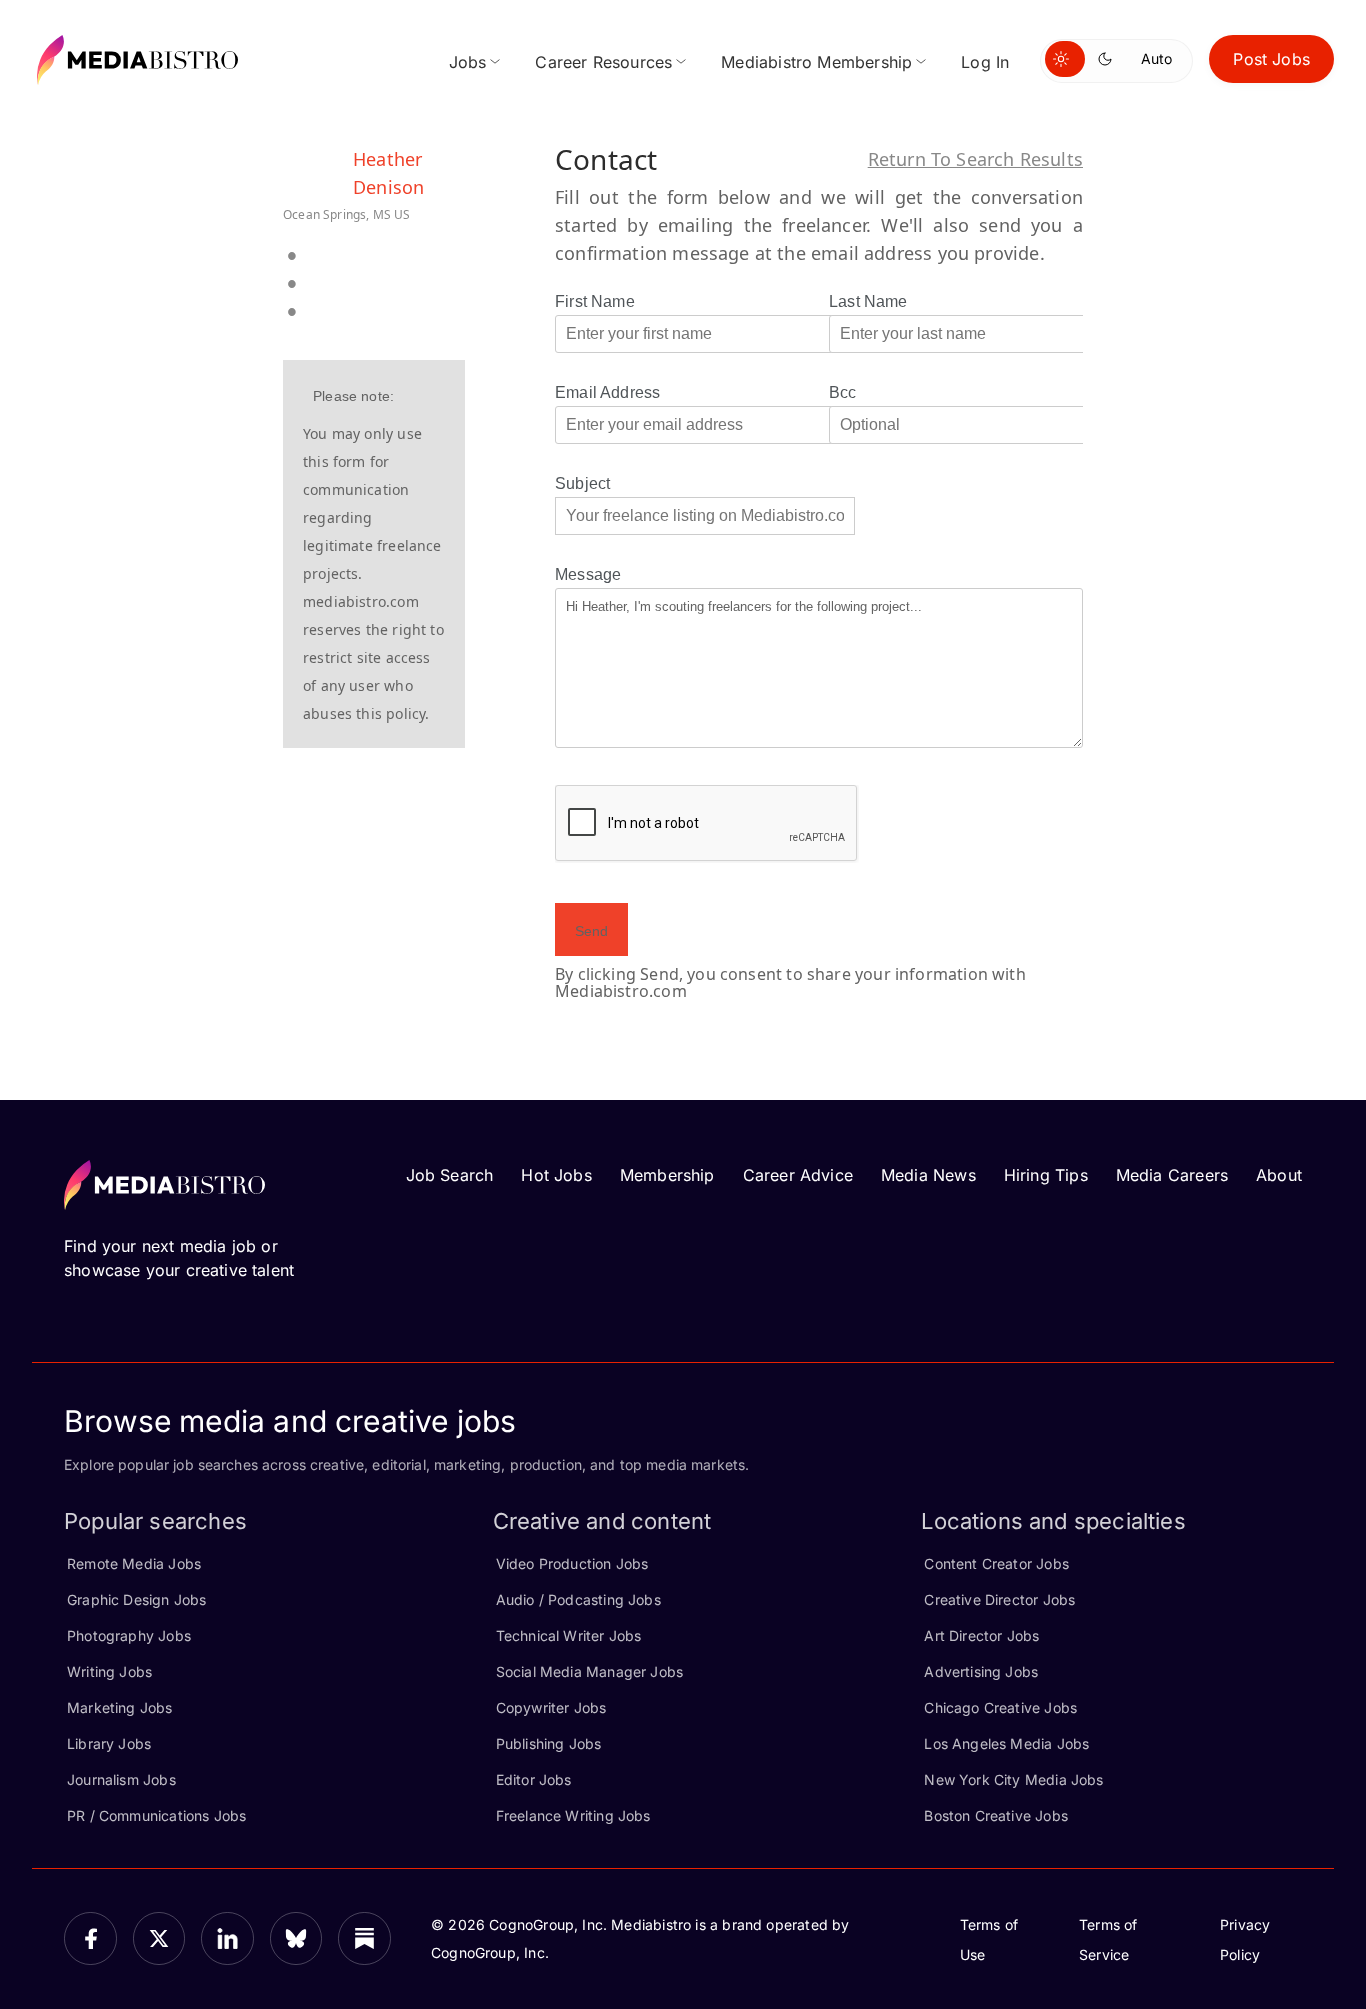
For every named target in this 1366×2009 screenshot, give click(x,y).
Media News (928, 1175)
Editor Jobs (534, 1779)
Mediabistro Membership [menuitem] (816, 62)
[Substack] (364, 1938)
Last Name (868, 301)
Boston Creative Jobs (996, 1815)
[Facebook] (90, 1938)
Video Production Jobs (572, 1563)
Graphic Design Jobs (136, 1599)
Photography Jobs (129, 1635)
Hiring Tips (1046, 1175)
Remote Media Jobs (134, 1563)
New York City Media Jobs (1013, 1779)
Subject (582, 483)
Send (591, 931)
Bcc (843, 392)
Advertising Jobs (981, 1671)
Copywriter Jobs (551, 1707)
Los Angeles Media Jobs (1006, 1743)
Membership (667, 1175)
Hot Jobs (556, 1175)
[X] (159, 1938)
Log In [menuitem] (985, 62)
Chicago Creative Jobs (1000, 1707)
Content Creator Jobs (996, 1563)
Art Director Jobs (981, 1635)
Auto (1156, 58)
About (1279, 1175)
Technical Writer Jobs (569, 1635)
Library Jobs (109, 1743)
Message (588, 574)
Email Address (607, 392)
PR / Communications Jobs (156, 1815)
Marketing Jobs (120, 1707)
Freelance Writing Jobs (573, 1815)
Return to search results (975, 159)
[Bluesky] (296, 1938)
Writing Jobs (109, 1671)
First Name (595, 301)
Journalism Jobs (121, 1779)
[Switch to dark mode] (1109, 59)
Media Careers (1172, 1175)
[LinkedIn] (227, 1938)
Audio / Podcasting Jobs (578, 1599)
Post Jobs (1271, 59)
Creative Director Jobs (999, 1599)
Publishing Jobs (549, 1743)
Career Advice (798, 1175)
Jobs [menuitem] (468, 62)
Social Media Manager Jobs (590, 1671)
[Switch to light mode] (1065, 59)
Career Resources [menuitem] (603, 62)
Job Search (450, 1175)
